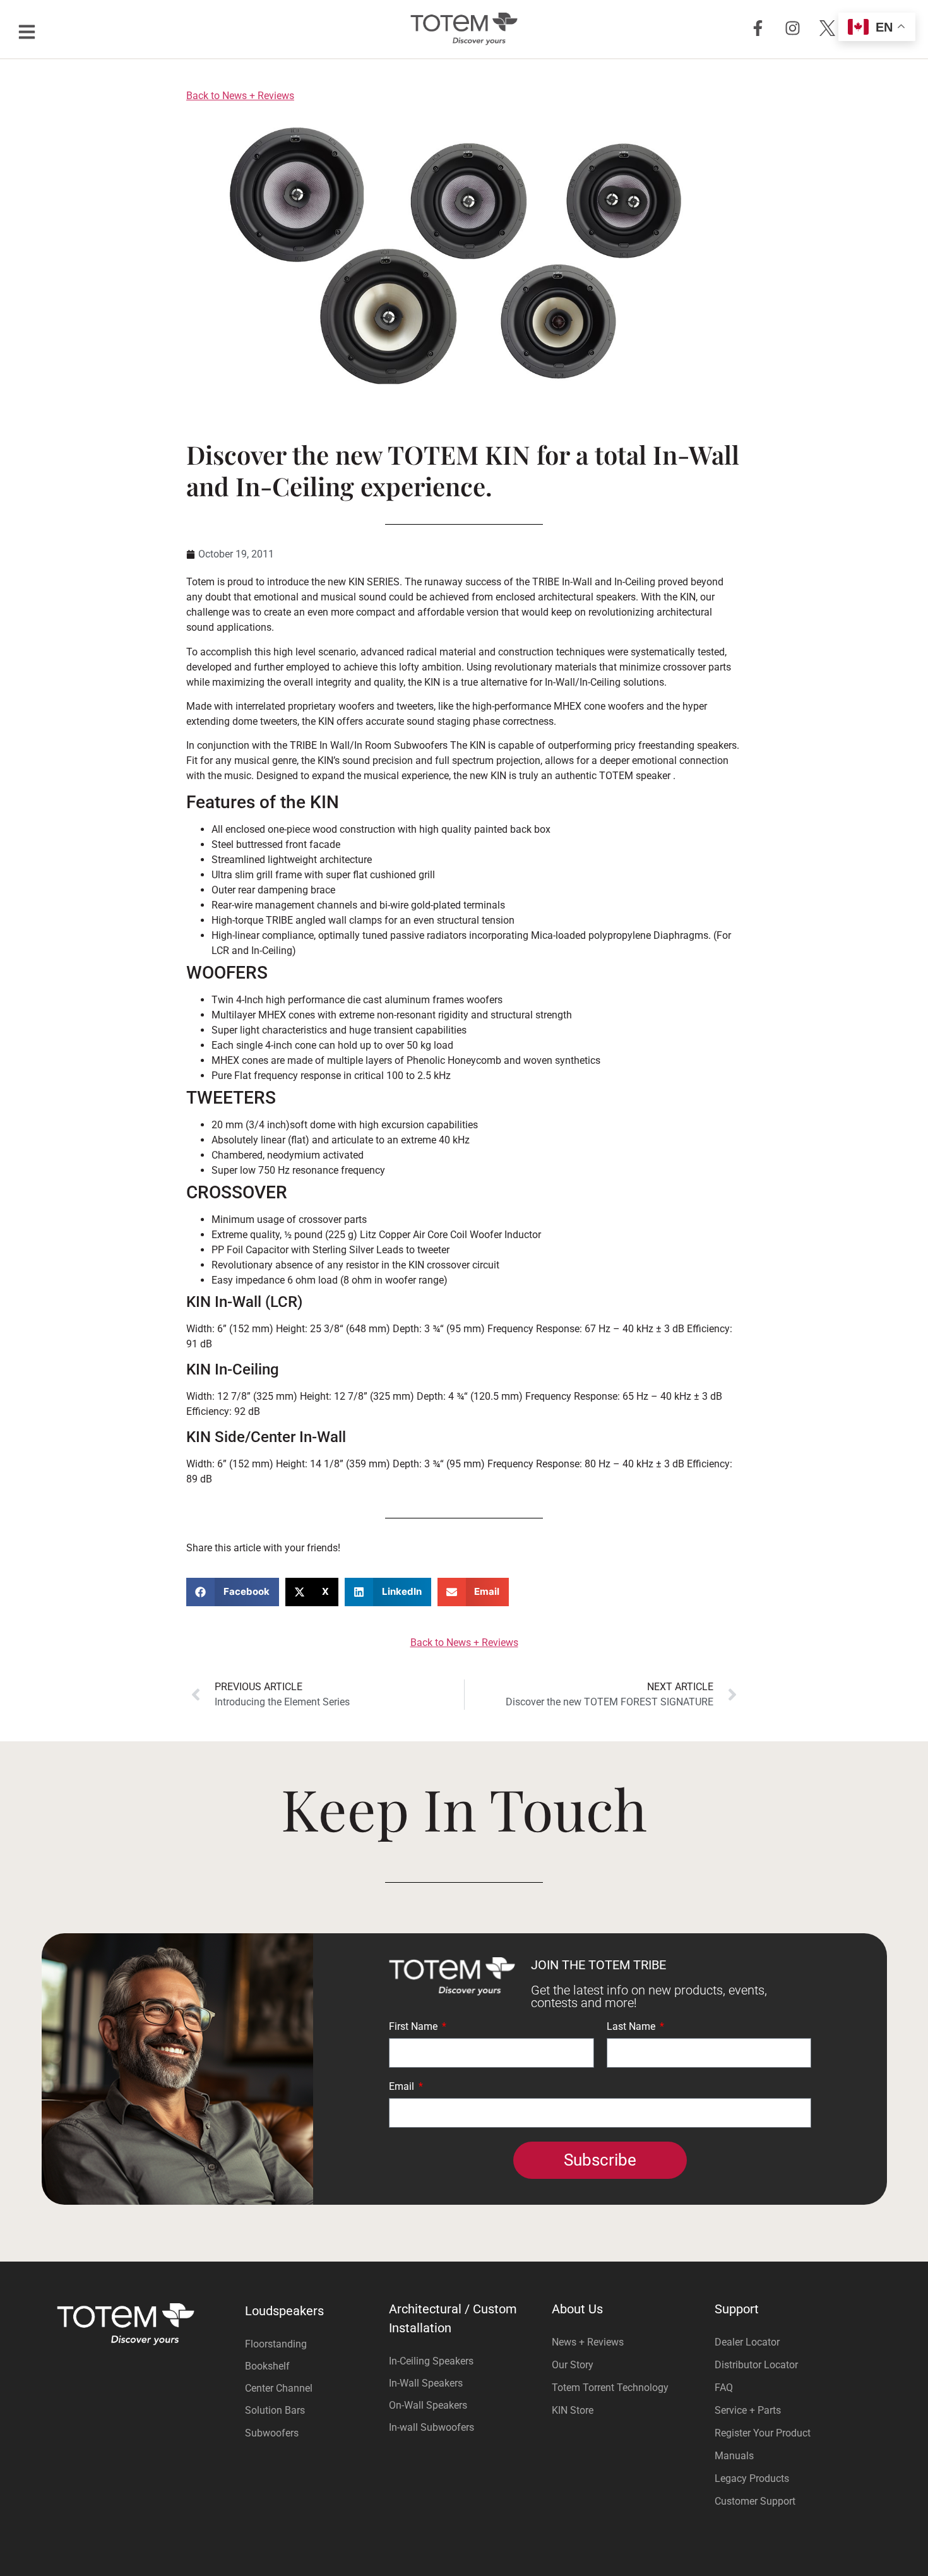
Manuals (734, 2456)
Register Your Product (763, 2433)
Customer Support (755, 2501)
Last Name (632, 2027)
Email (403, 2087)
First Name (414, 2027)
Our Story (573, 2365)
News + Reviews (588, 2342)
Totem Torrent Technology (610, 2388)
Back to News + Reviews (240, 96)
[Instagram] (792, 28)
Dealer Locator (747, 2342)
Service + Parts (748, 2410)
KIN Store (573, 2410)
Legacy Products (752, 2478)
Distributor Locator (756, 2365)
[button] (233, 1592)
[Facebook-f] (758, 28)
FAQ (724, 2388)
